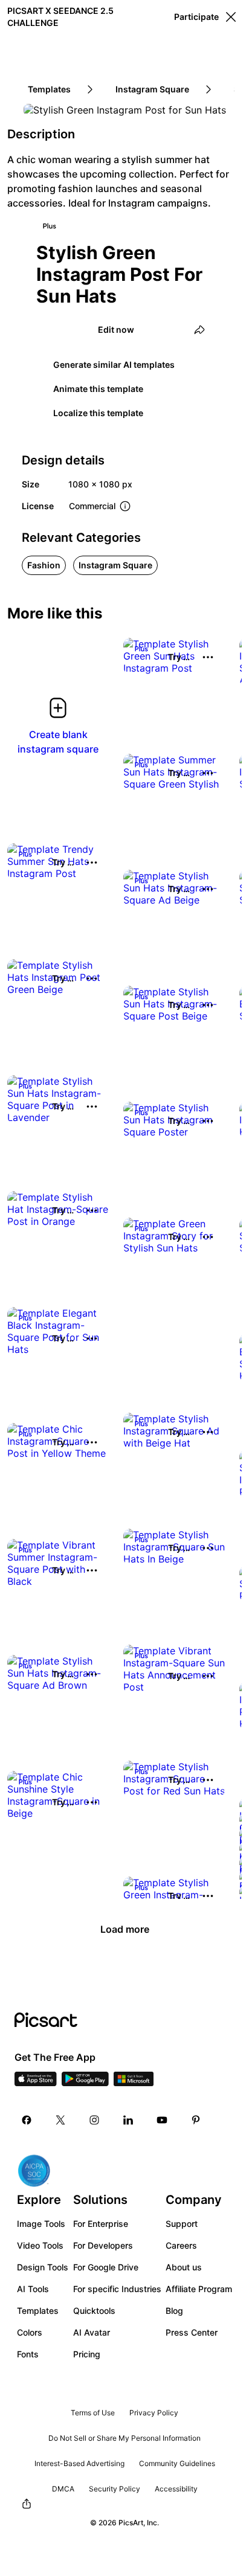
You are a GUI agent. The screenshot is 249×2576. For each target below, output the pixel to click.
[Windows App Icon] (134, 2083)
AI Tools (33, 2289)
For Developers (103, 2245)
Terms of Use (93, 2413)
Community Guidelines (177, 2463)
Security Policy (115, 2489)
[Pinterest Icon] (196, 2120)
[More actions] (208, 657)
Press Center (192, 2332)
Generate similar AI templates (114, 365)
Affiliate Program (199, 2289)
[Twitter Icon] (60, 2120)
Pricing (87, 2354)
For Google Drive (106, 2267)
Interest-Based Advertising (79, 2463)
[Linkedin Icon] (128, 2120)
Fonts (28, 2354)
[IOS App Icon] (36, 2083)
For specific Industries (117, 2289)
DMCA (63, 2489)
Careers (181, 2245)
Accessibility (176, 2489)
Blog (174, 2311)
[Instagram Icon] (94, 2120)
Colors (30, 2332)
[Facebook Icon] (27, 2120)
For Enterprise (101, 2224)
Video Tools (40, 2245)
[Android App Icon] (85, 2083)
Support (182, 2224)
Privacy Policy (154, 2413)
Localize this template (98, 413)
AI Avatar (92, 2332)
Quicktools (94, 2311)
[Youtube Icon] (162, 2120)
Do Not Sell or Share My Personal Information (124, 2438)
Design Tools (43, 2267)
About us (184, 2267)
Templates (38, 2311)
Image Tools (41, 2224)
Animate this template (98, 389)
